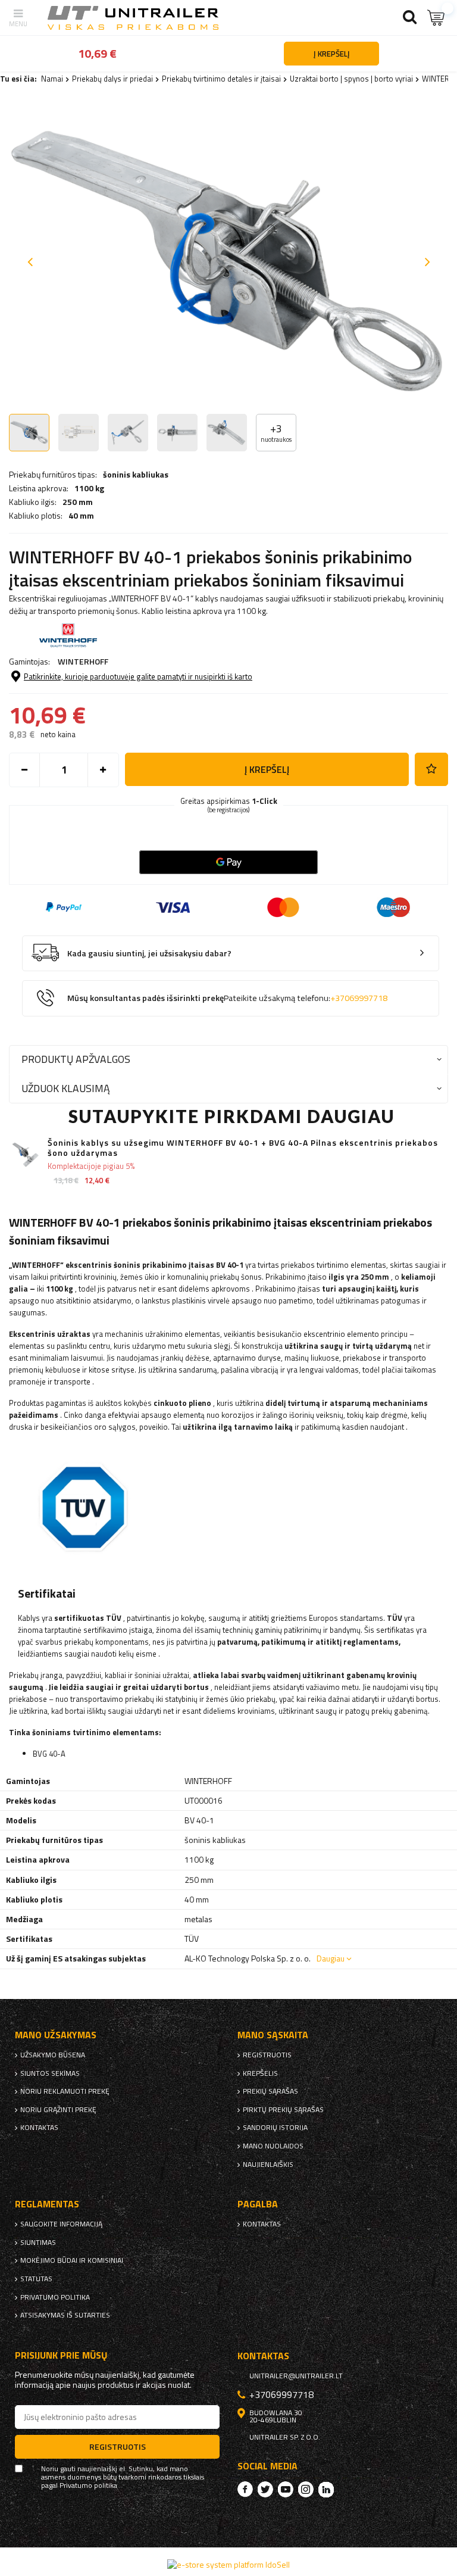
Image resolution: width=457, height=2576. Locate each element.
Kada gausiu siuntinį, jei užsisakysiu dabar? (149, 954)
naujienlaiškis (268, 2165)
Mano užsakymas (56, 2035)
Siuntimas (38, 2243)
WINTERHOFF (83, 661)
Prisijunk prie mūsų (61, 2355)
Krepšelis (260, 2073)
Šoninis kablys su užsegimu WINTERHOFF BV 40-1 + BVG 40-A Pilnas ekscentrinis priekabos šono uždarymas (243, 1148)
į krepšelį (267, 769)
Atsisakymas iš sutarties (65, 2315)
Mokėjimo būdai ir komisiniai (72, 2260)
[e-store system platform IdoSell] (228, 2564)
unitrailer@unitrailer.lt (296, 2376)
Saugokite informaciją (61, 2224)
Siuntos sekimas (50, 2073)
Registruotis (267, 2055)
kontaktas (39, 2128)
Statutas (36, 2279)
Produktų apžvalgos (76, 1059)
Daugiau (331, 1958)
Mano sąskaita (273, 2035)
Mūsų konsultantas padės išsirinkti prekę (227, 998)
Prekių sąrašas (270, 2091)
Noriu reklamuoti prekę (65, 2091)
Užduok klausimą (66, 1088)
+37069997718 (359, 998)
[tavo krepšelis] (436, 18)
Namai (52, 79)
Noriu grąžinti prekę (58, 2110)
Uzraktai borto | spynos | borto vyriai (351, 79)
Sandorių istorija (275, 2128)
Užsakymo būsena (53, 2055)
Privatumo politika (55, 2297)
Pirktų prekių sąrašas (283, 2110)
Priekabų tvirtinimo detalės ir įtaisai (221, 79)
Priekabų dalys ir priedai (112, 79)
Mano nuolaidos (273, 2146)
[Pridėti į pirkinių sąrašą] (431, 769)
